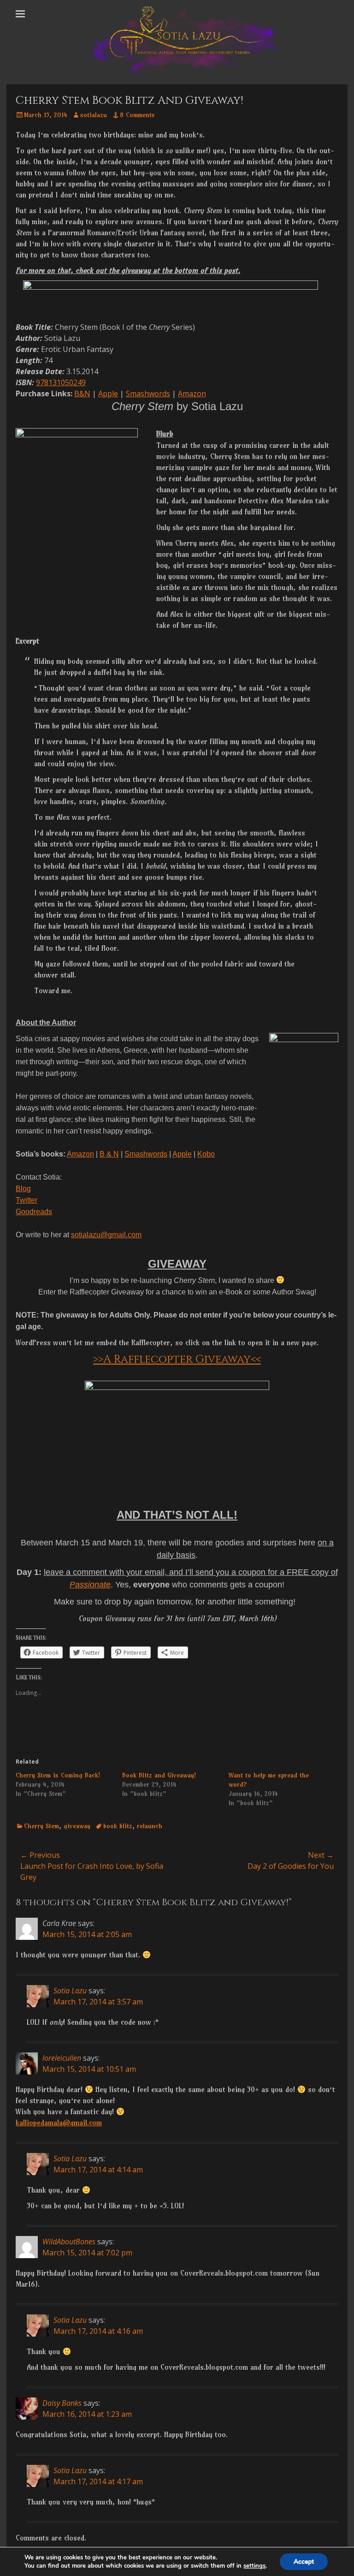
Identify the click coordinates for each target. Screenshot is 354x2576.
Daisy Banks (62, 2403)
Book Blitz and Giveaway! (159, 1775)
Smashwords (148, 394)
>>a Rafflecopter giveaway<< (177, 1360)
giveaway (77, 1826)
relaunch (150, 1826)
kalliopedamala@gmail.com (59, 2123)
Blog (23, 1189)
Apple (108, 394)
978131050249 (61, 382)
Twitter (27, 1200)
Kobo (206, 1154)
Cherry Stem (41, 1826)
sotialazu (94, 115)
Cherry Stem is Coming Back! (58, 1775)
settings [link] (254, 2566)
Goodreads (34, 1212)
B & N (109, 1154)
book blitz (118, 1826)
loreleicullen (62, 2058)
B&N (82, 394)
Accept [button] (304, 2561)
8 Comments (137, 115)
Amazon (192, 394)
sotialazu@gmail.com (106, 1235)
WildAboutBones (69, 2242)
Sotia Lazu (70, 1991)
